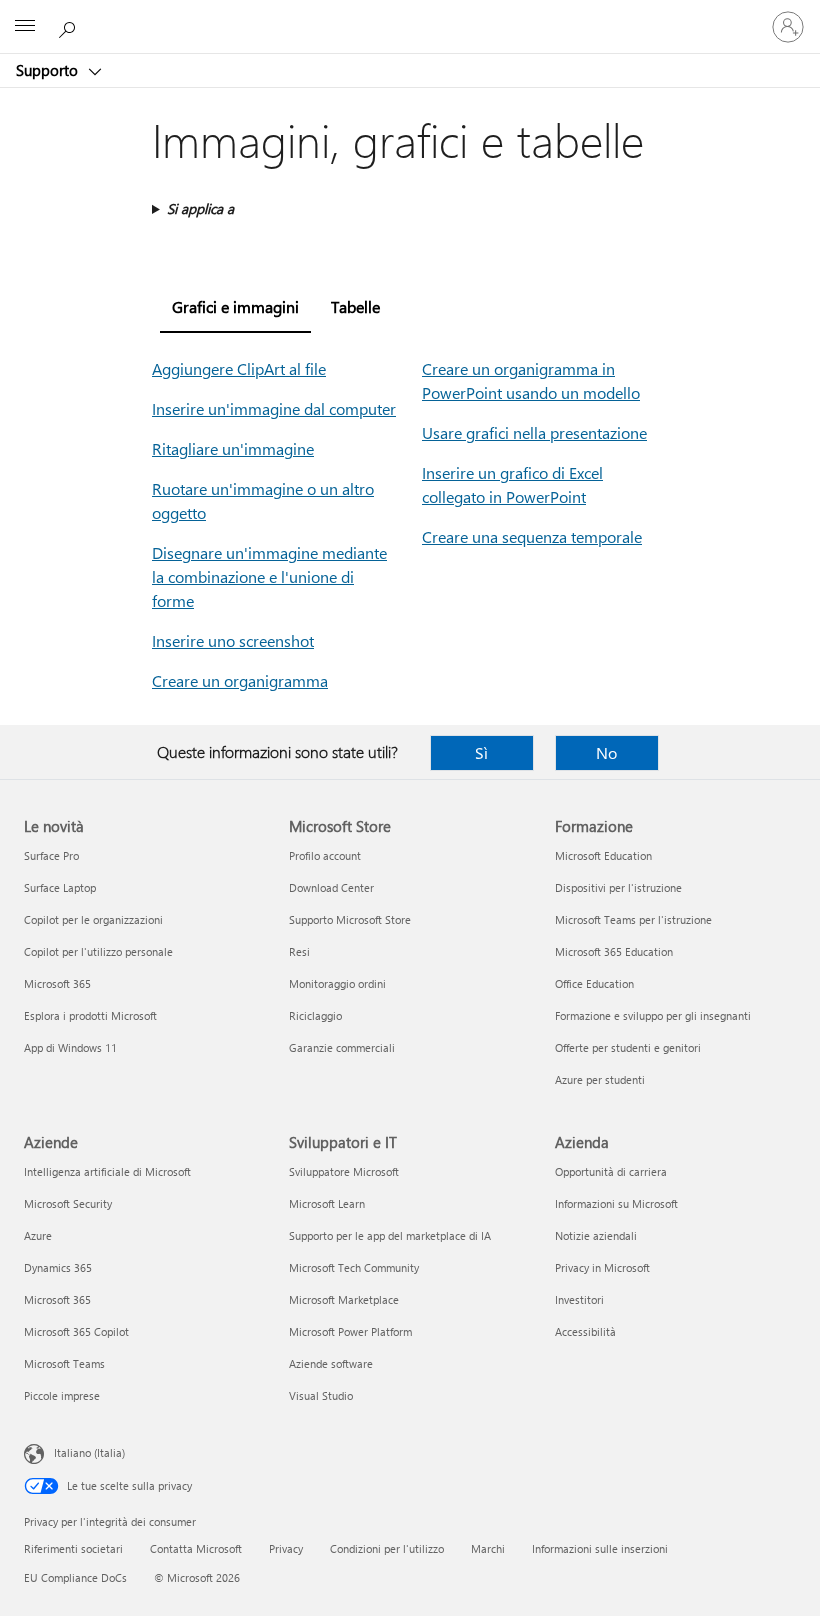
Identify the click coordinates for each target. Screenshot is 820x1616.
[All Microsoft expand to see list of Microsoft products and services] (25, 27)
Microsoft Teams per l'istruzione (633, 919)
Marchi (488, 1548)
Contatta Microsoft (196, 1548)
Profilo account (325, 855)
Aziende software (331, 1363)
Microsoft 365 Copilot (76, 1331)
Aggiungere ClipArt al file (239, 368)
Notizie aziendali (596, 1235)
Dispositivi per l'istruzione (618, 887)
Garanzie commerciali (342, 1047)
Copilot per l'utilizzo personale (98, 951)
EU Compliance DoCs (75, 1577)
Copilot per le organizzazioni (93, 919)
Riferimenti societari (73, 1548)
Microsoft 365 (57, 983)
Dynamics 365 (58, 1267)
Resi (299, 951)
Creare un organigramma (240, 680)
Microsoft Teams (64, 1363)
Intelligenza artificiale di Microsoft (107, 1171)
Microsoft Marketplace (344, 1299)
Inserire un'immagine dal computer (274, 408)
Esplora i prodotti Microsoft (90, 1015)
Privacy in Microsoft (602, 1267)
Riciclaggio (315, 1015)
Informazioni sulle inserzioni (600, 1548)
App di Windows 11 (70, 1047)
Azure (38, 1235)
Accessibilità (585, 1331)
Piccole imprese (62, 1395)
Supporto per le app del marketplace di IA (390, 1235)
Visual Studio (321, 1395)
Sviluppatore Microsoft (344, 1171)
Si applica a (200, 208)
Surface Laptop (60, 887)
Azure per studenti (600, 1079)
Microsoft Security (68, 1203)
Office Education (594, 983)
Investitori (579, 1299)
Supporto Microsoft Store (350, 919)
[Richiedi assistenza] (70, 26)
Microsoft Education (603, 855)
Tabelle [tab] (355, 306)
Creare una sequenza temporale (532, 536)
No (606, 752)
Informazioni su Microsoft (616, 1203)
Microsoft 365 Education (614, 951)
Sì (481, 752)
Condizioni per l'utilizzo (387, 1548)
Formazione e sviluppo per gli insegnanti (653, 1015)
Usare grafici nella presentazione (534, 432)
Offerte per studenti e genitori (628, 1047)
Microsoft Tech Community (354, 1267)
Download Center (331, 887)
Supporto (49, 70)
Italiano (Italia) (89, 1452)
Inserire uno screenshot (233, 640)
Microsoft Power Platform (350, 1331)
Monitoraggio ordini (337, 983)
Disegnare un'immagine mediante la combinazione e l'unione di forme (269, 576)
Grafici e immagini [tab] (235, 306)
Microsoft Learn (327, 1203)
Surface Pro (51, 855)
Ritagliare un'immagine (233, 448)
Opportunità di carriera (611, 1171)
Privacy (286, 1548)
